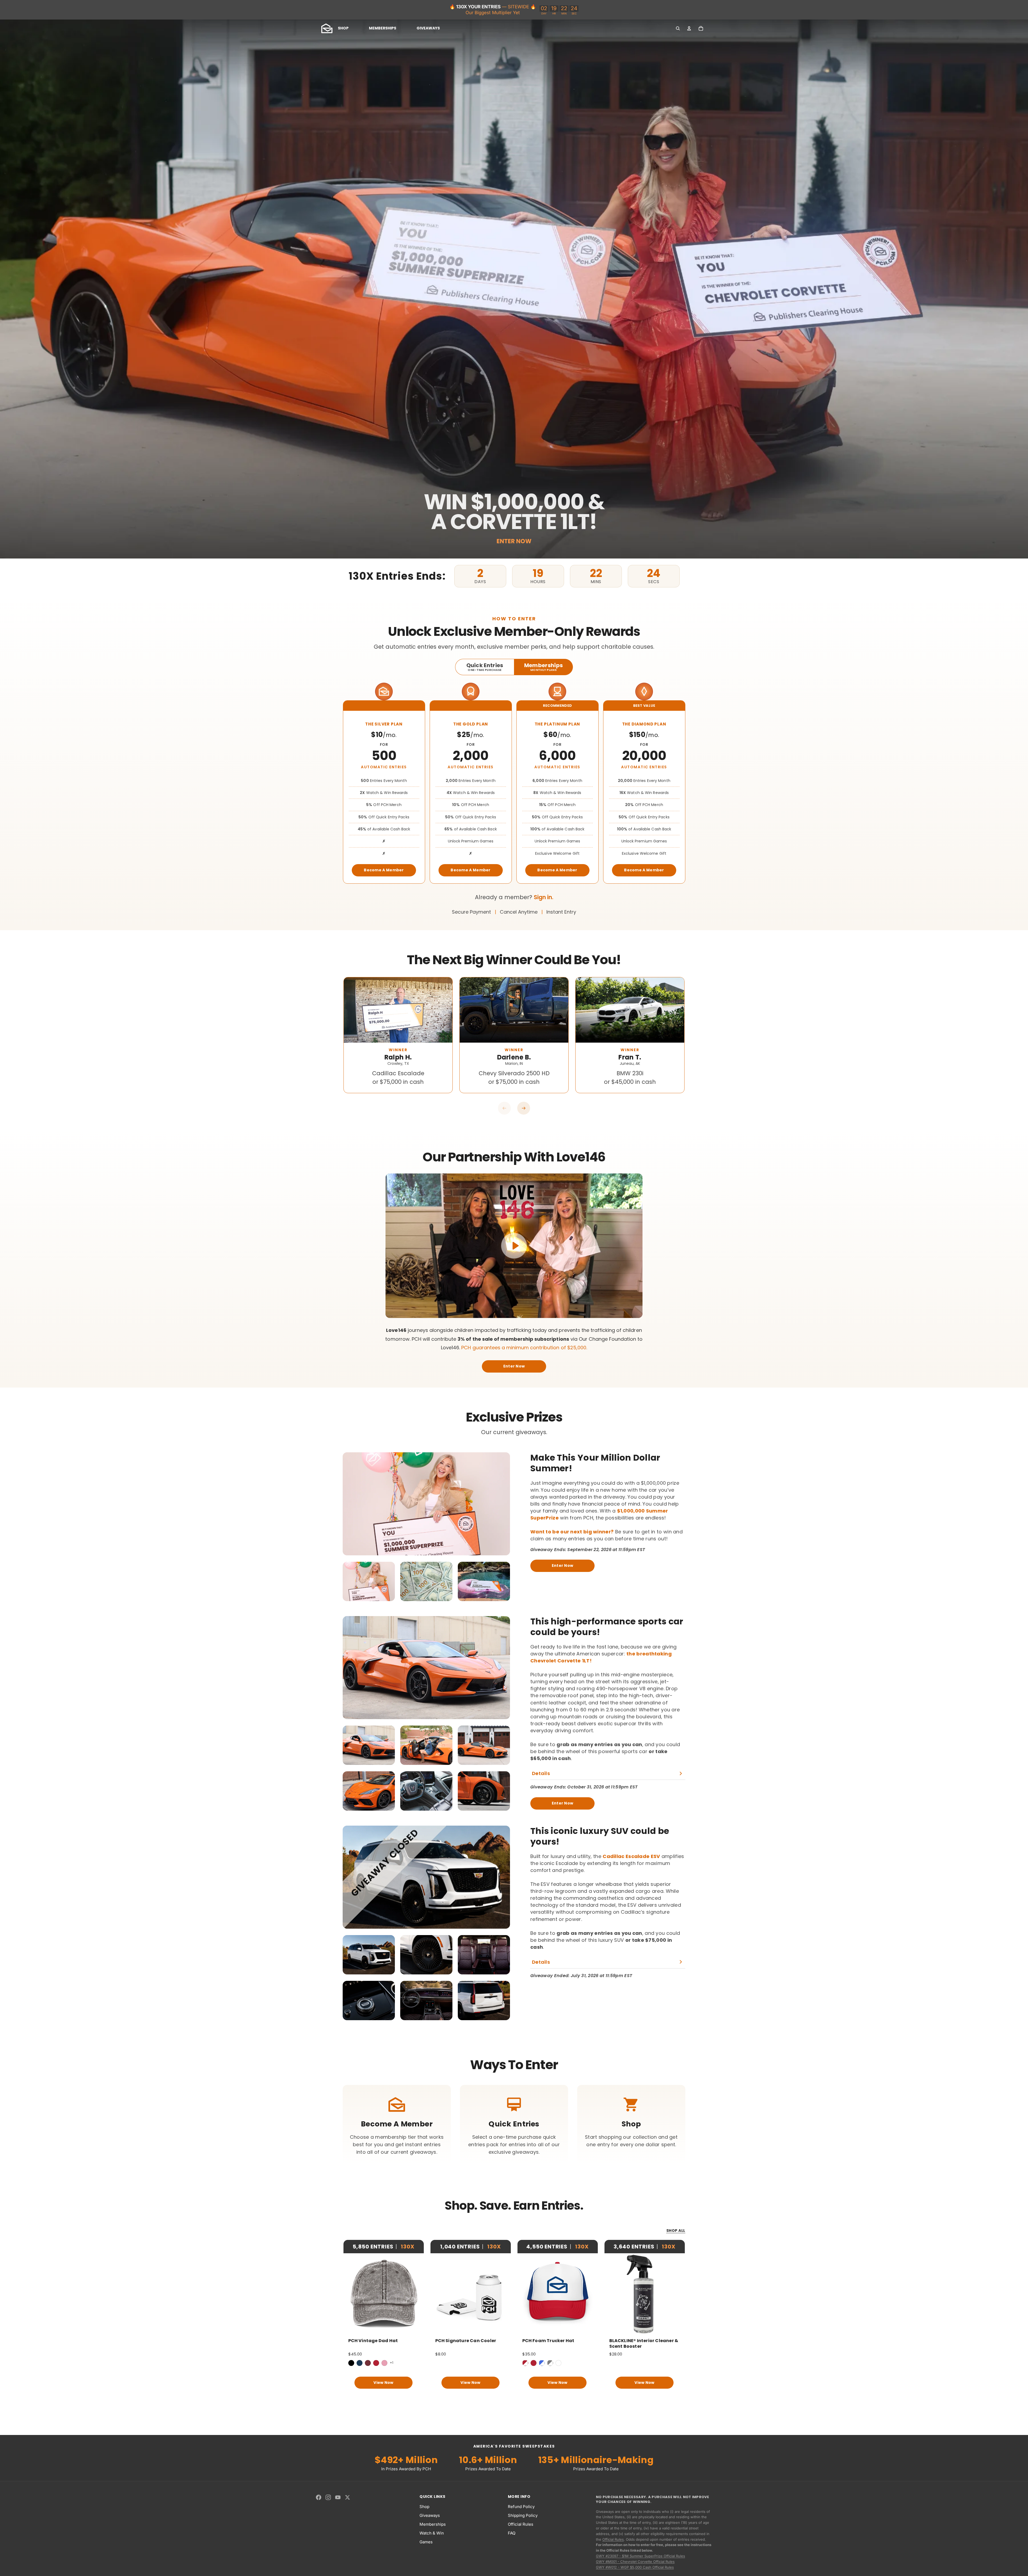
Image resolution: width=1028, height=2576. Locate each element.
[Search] (678, 28)
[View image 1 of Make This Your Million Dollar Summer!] (369, 1581)
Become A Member (384, 870)
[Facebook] (319, 2497)
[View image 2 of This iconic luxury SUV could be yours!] (426, 1955)
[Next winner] (524, 1108)
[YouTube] (338, 2497)
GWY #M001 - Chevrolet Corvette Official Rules (635, 2562)
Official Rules (521, 2524)
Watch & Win (432, 2533)
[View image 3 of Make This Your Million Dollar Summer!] (484, 1581)
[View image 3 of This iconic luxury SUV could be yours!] (484, 1955)
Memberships (433, 2524)
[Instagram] (328, 2497)
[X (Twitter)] (347, 2497)
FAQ (512, 2533)
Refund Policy (521, 2507)
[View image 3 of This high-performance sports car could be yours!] (484, 1745)
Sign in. (544, 897)
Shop (424, 2507)
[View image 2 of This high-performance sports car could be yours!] (426, 1745)
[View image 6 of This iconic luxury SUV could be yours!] (484, 2001)
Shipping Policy (523, 2515)
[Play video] (514, 1246)
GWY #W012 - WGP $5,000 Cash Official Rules (635, 2567)
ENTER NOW (514, 541)
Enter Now (514, 1366)
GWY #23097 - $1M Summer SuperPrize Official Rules (640, 2556)
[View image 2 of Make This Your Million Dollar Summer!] (426, 1581)
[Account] (689, 28)
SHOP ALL (676, 2231)
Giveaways (430, 2515)
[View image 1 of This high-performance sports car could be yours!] (369, 1745)
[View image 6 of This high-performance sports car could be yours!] (484, 1791)
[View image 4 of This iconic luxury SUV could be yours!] (369, 2001)
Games (426, 2542)
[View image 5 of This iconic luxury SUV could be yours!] (426, 2001)
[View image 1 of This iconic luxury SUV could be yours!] (369, 1955)
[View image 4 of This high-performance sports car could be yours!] (369, 1791)
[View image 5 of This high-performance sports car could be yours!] (426, 1791)
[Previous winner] (504, 1108)
